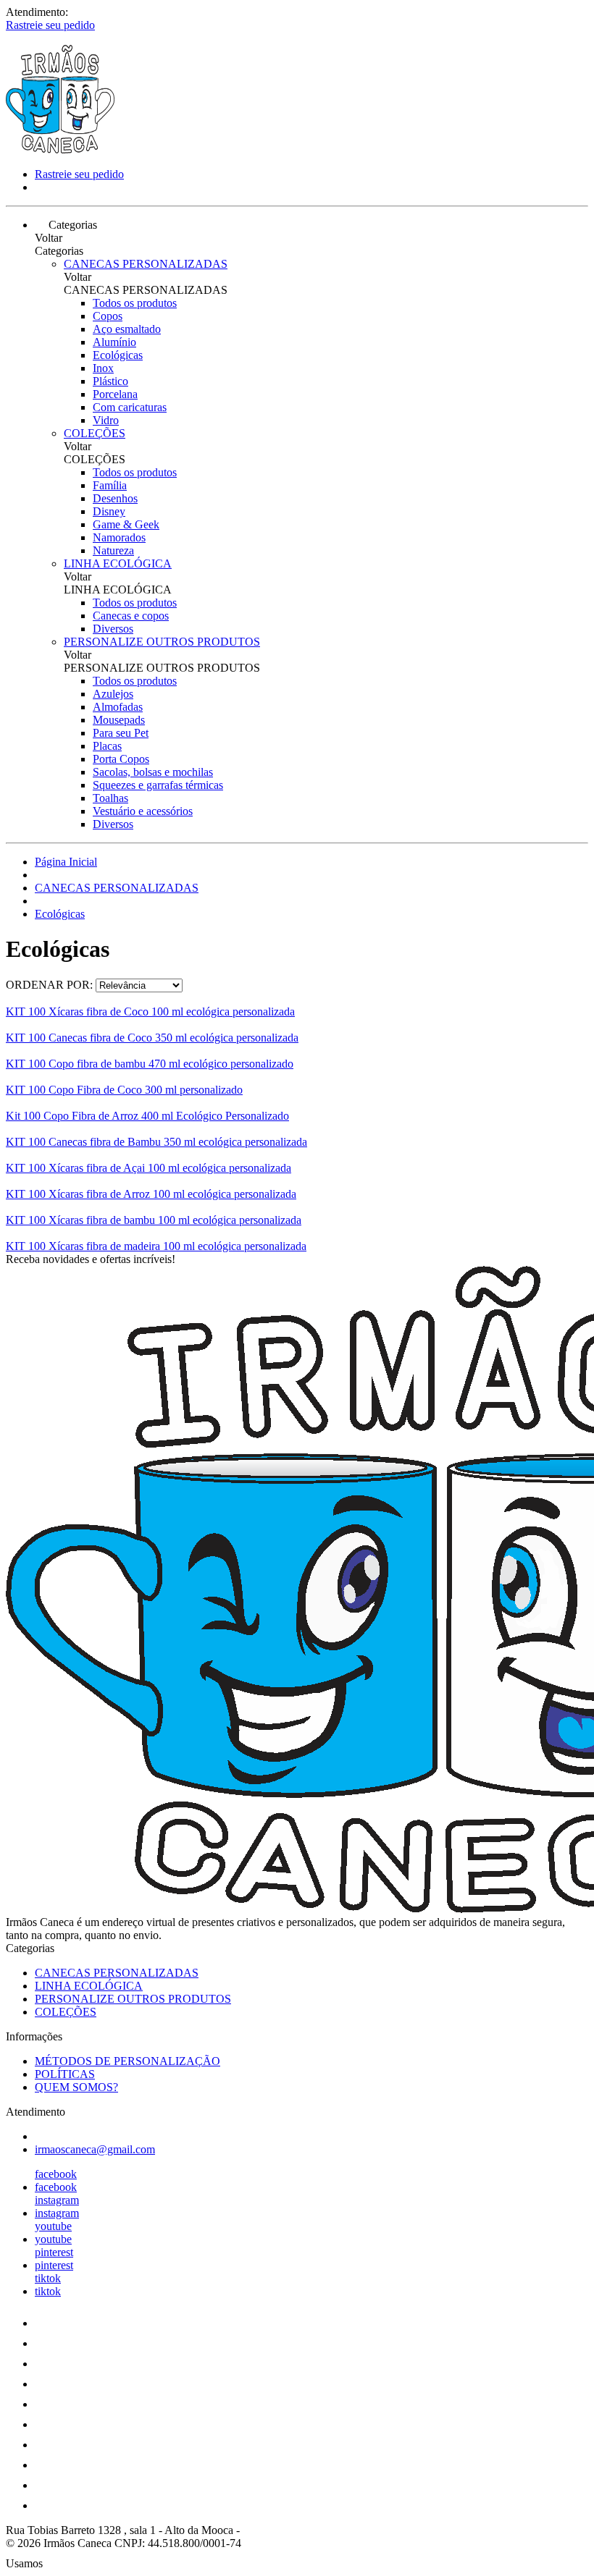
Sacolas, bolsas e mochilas (153, 772)
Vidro (106, 420)
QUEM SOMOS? (76, 2087)
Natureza (113, 550)
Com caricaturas (130, 407)
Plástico (110, 381)
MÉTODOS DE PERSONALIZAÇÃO (127, 2061)
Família (110, 485)
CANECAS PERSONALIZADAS (146, 264)
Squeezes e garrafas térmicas (158, 785)
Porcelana (115, 394)
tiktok (48, 2278)
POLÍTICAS (65, 2074)
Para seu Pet (121, 733)
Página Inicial (66, 862)
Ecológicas (118, 355)
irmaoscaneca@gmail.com (95, 2149)
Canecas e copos (131, 616)
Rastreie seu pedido (50, 25)
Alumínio (114, 342)
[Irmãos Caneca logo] (60, 149)
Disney (109, 511)
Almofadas (118, 707)
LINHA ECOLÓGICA (118, 563)
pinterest (54, 2252)
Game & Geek (126, 524)
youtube (53, 2226)
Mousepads (119, 720)
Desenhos (115, 498)
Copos (108, 316)
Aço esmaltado (127, 329)
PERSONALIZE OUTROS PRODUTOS (162, 642)
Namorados (119, 537)
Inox (103, 368)
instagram (57, 2200)
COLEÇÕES (95, 433)
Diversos (113, 629)
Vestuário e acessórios (143, 811)
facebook (56, 2174)
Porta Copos (121, 759)
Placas (107, 746)
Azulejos (113, 694)
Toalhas (110, 798)
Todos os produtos (135, 303)
